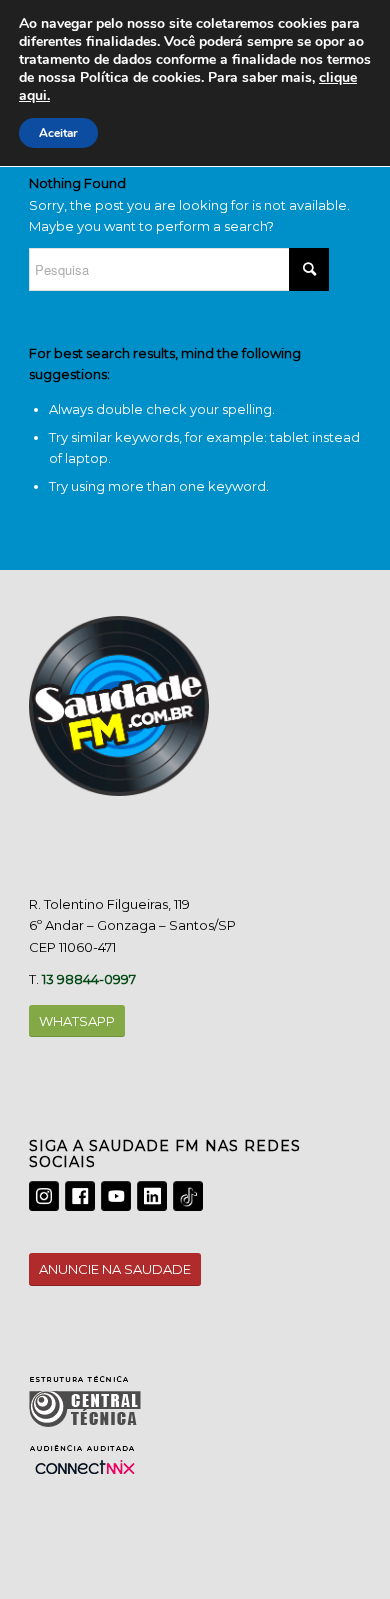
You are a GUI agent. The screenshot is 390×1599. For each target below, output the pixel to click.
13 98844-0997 (89, 979)
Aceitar (58, 133)
